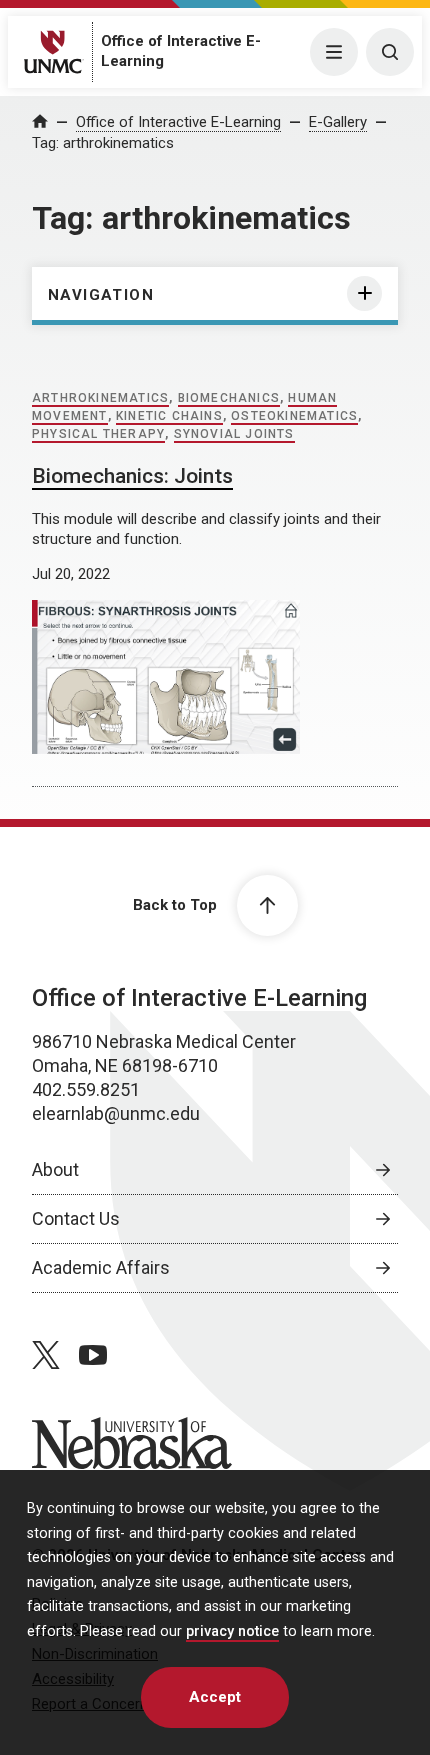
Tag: (103, 143)
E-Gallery (338, 122)
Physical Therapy (98, 434)
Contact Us (76, 1218)
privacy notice (232, 1631)
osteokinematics (294, 416)
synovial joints (234, 434)
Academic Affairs (101, 1267)
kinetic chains (169, 416)
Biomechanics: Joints (132, 476)
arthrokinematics (100, 398)
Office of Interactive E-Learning (178, 122)
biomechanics (229, 398)
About (55, 1169)
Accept (215, 1697)
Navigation (101, 295)
